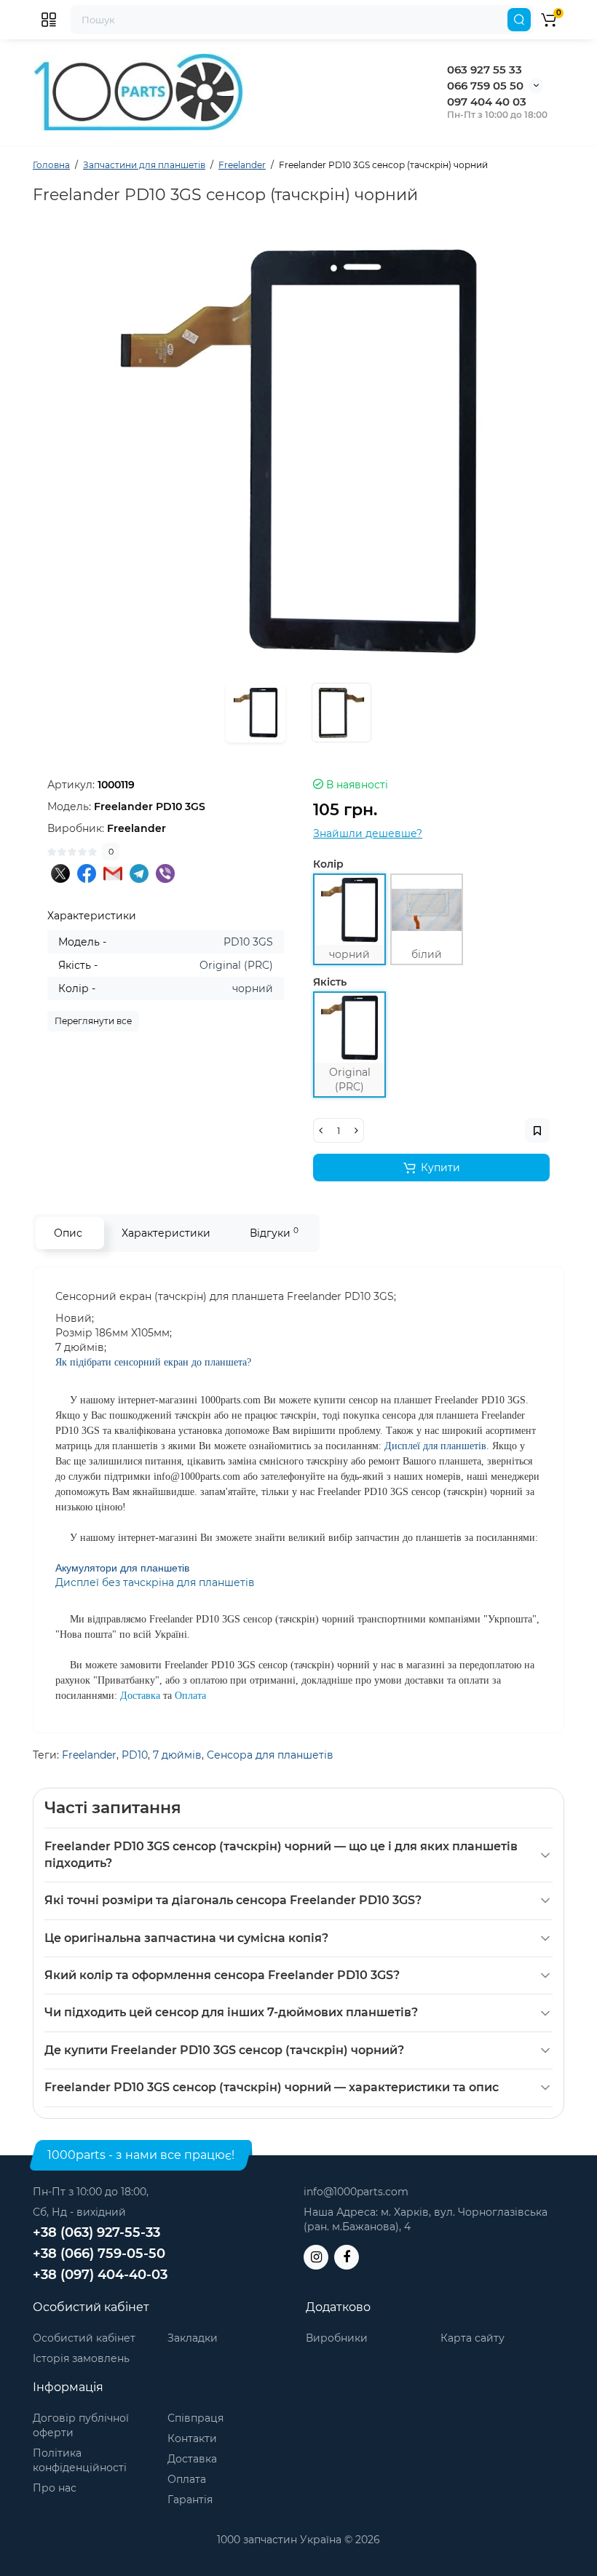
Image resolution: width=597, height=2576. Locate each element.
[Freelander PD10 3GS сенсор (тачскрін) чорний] (298, 451)
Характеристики (166, 1233)
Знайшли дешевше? (368, 833)
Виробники (337, 2338)
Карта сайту (473, 2338)
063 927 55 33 (485, 70)
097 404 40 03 (487, 102)
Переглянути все (93, 1021)
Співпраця (195, 2418)
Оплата (187, 2479)
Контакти (192, 2438)
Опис (68, 1233)
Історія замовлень (81, 2358)
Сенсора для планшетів (270, 1755)
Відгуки (274, 1233)
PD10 (135, 1755)
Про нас (55, 2488)
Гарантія (190, 2500)
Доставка (192, 2459)
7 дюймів (177, 1755)
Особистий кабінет (84, 2338)
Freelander (89, 1755)
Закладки (193, 2338)
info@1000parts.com (356, 2192)
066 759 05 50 (485, 86)
